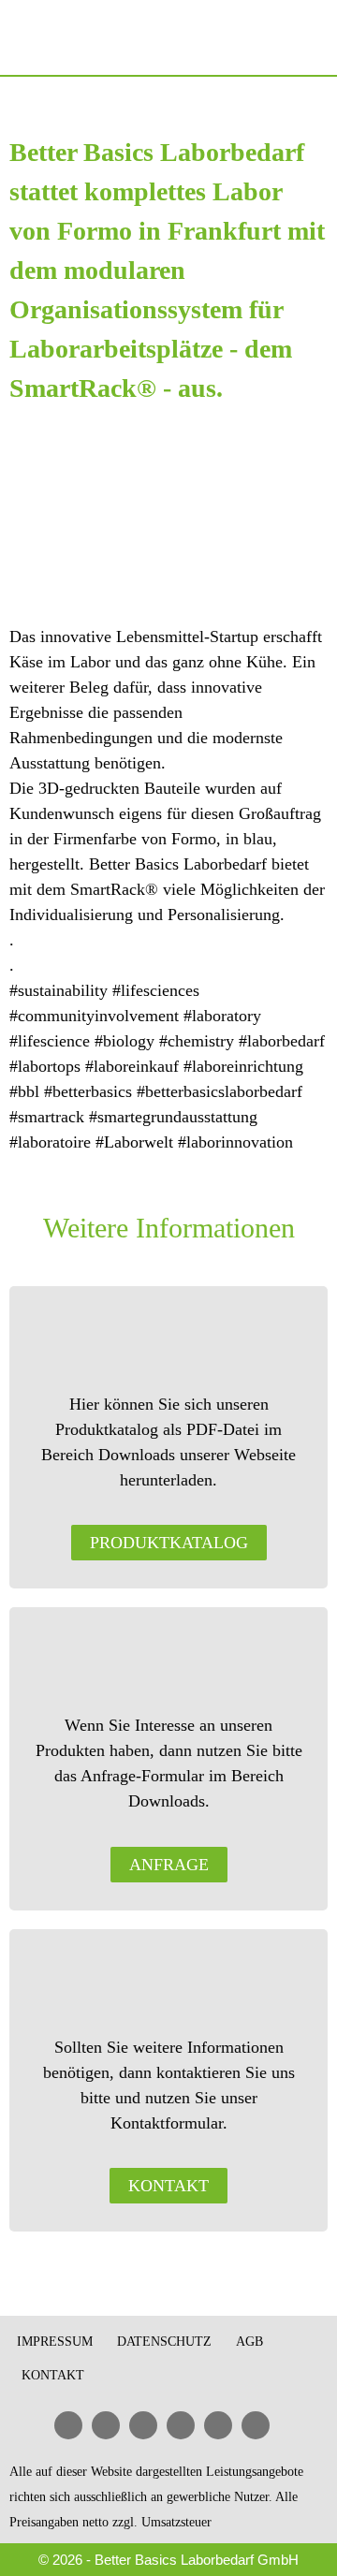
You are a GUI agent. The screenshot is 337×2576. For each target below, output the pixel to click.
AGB (249, 2342)
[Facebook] (106, 2425)
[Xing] (181, 2425)
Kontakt (53, 2375)
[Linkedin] (68, 2425)
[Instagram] (256, 2425)
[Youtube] (143, 2425)
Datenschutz (164, 2342)
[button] (311, 37)
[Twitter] (218, 2425)
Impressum (55, 2342)
